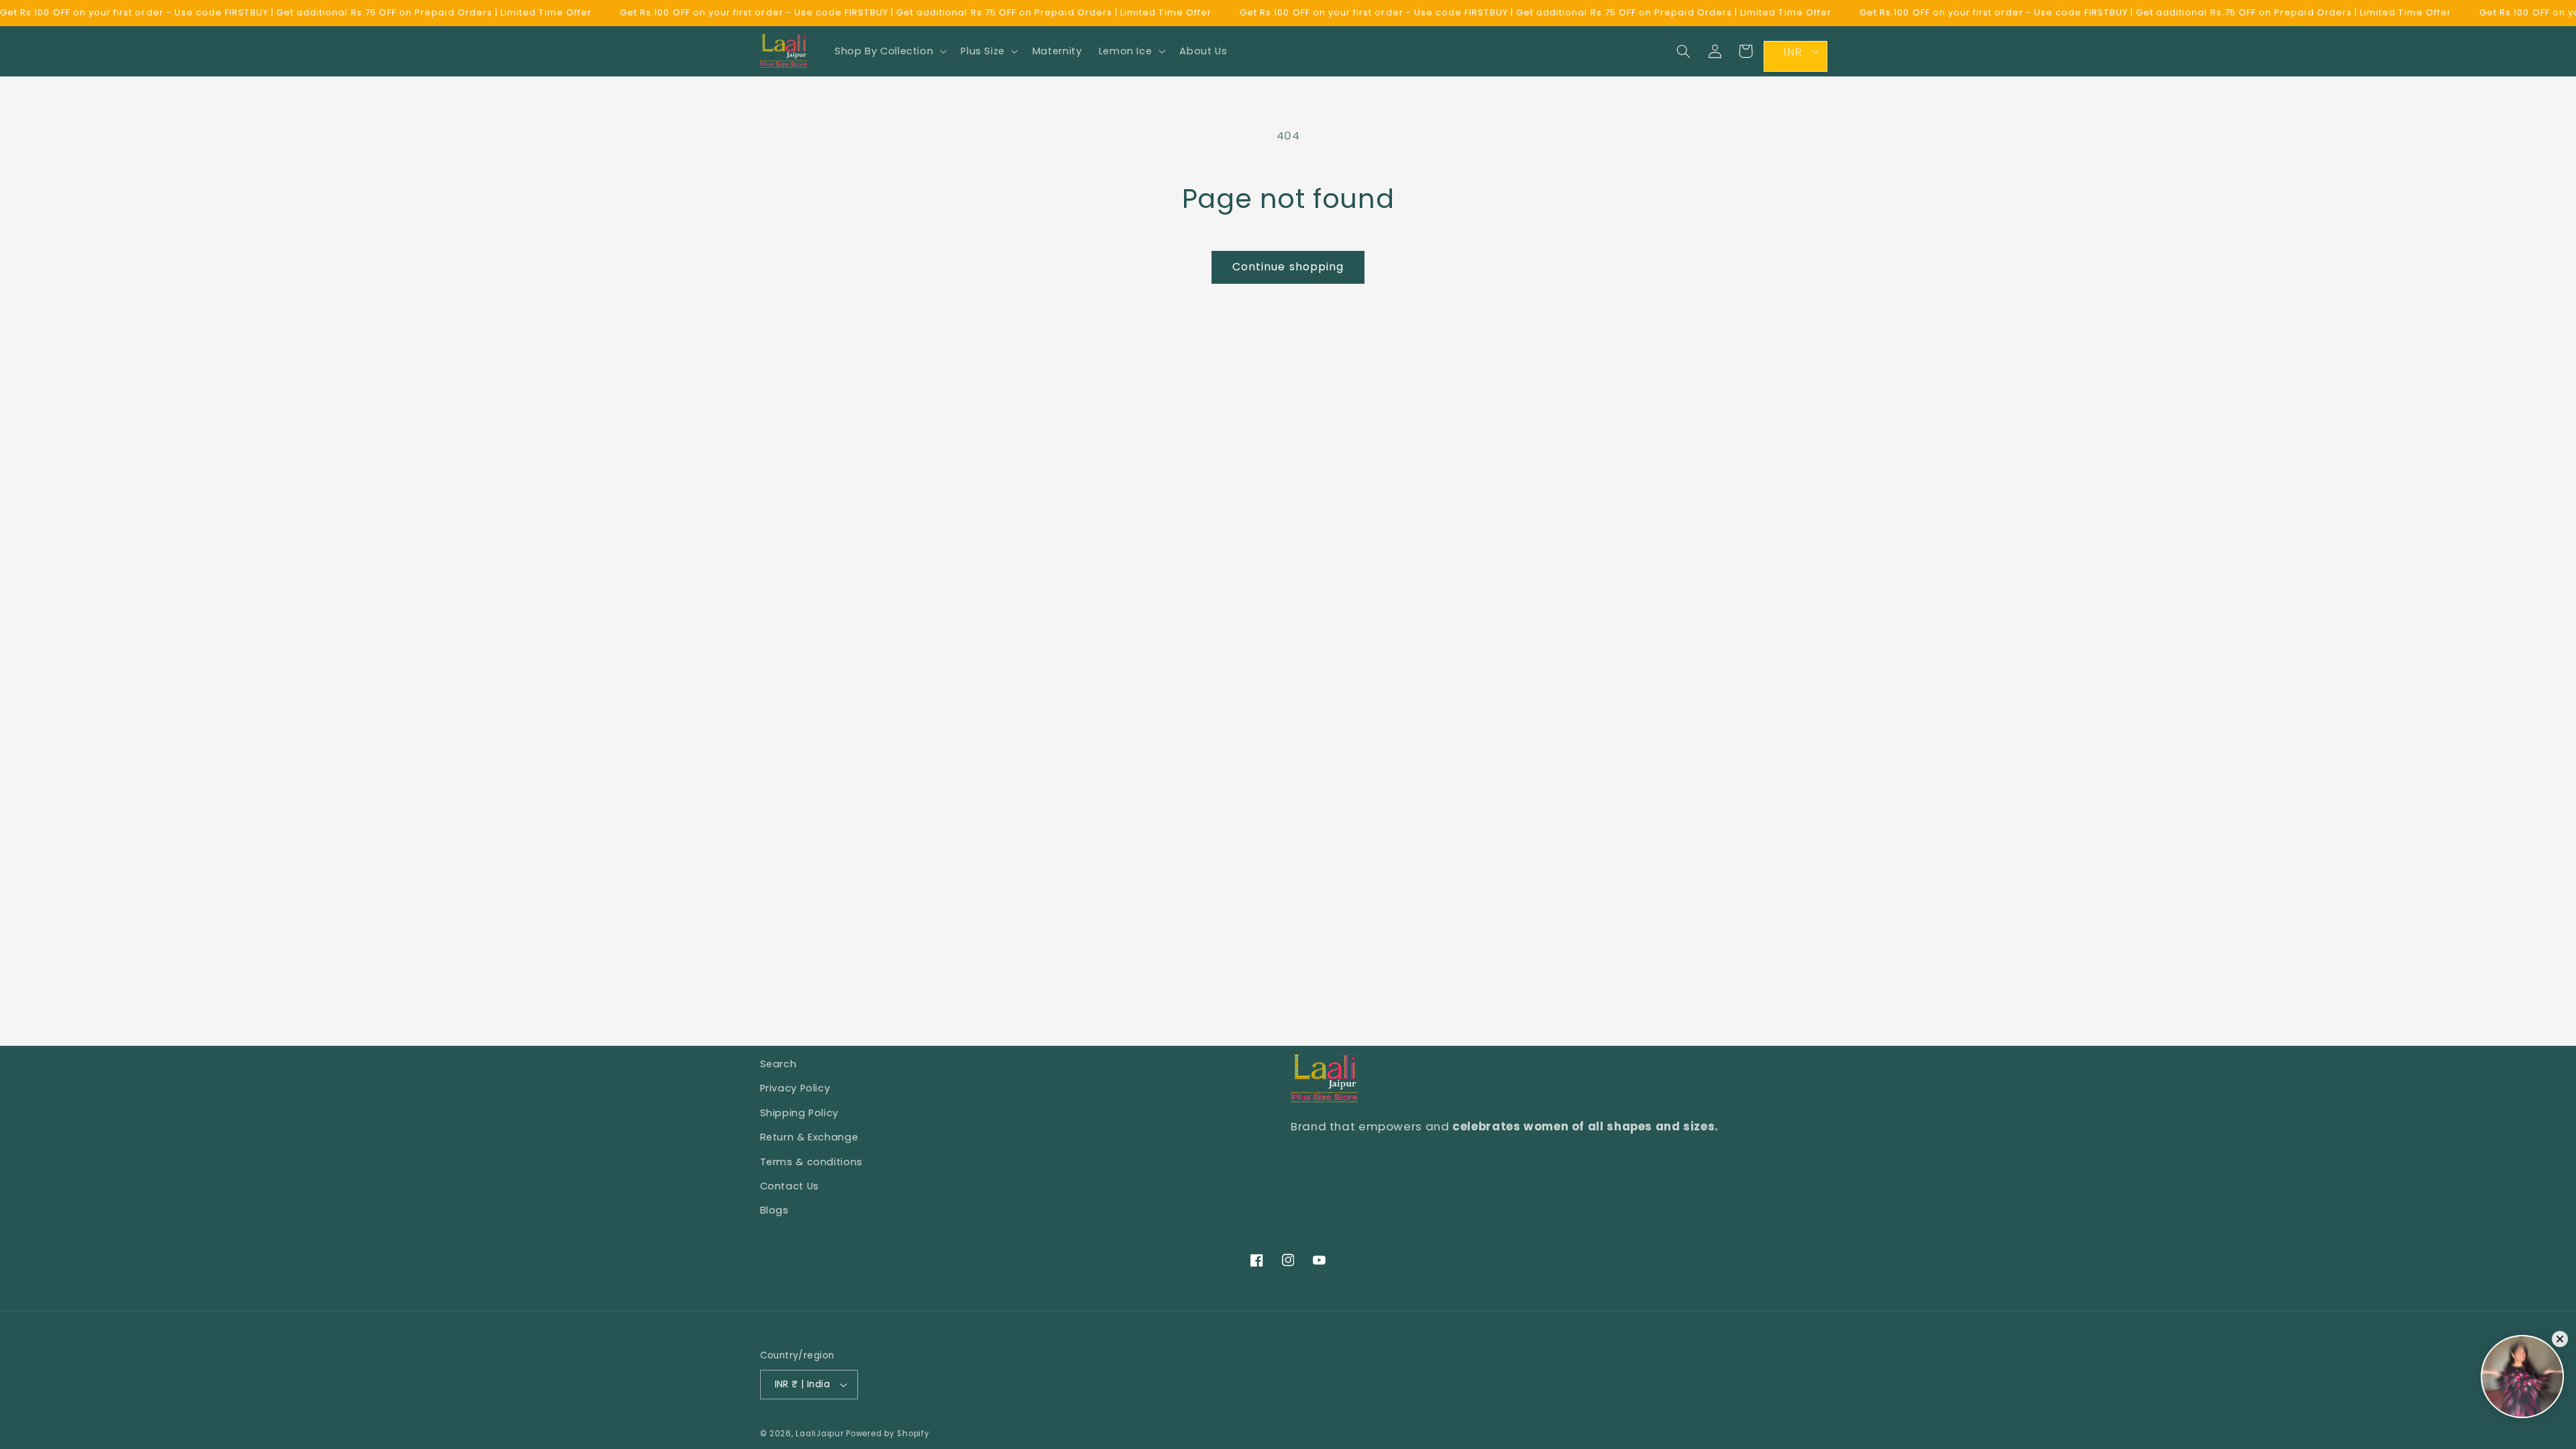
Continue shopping (1288, 267)
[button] (889, 51)
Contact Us (790, 1186)
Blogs (774, 1210)
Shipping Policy (799, 1113)
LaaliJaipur (819, 1434)
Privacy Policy (795, 1088)
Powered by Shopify (888, 1434)
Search (779, 1064)
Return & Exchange (809, 1137)
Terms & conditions (811, 1162)
